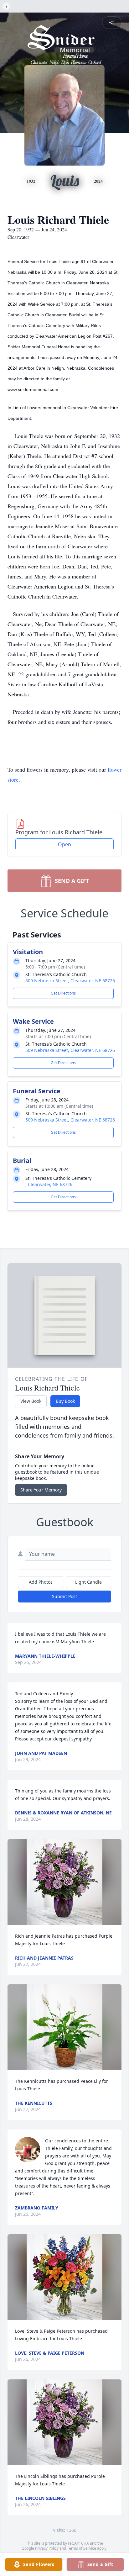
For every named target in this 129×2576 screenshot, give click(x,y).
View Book (31, 1401)
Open (64, 844)
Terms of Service (82, 2548)
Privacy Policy (47, 2548)
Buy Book (65, 1401)
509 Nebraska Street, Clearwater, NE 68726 (70, 981)
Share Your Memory (41, 1490)
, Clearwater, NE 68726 (49, 1184)
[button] (64, 1882)
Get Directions (63, 993)
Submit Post (64, 1596)
